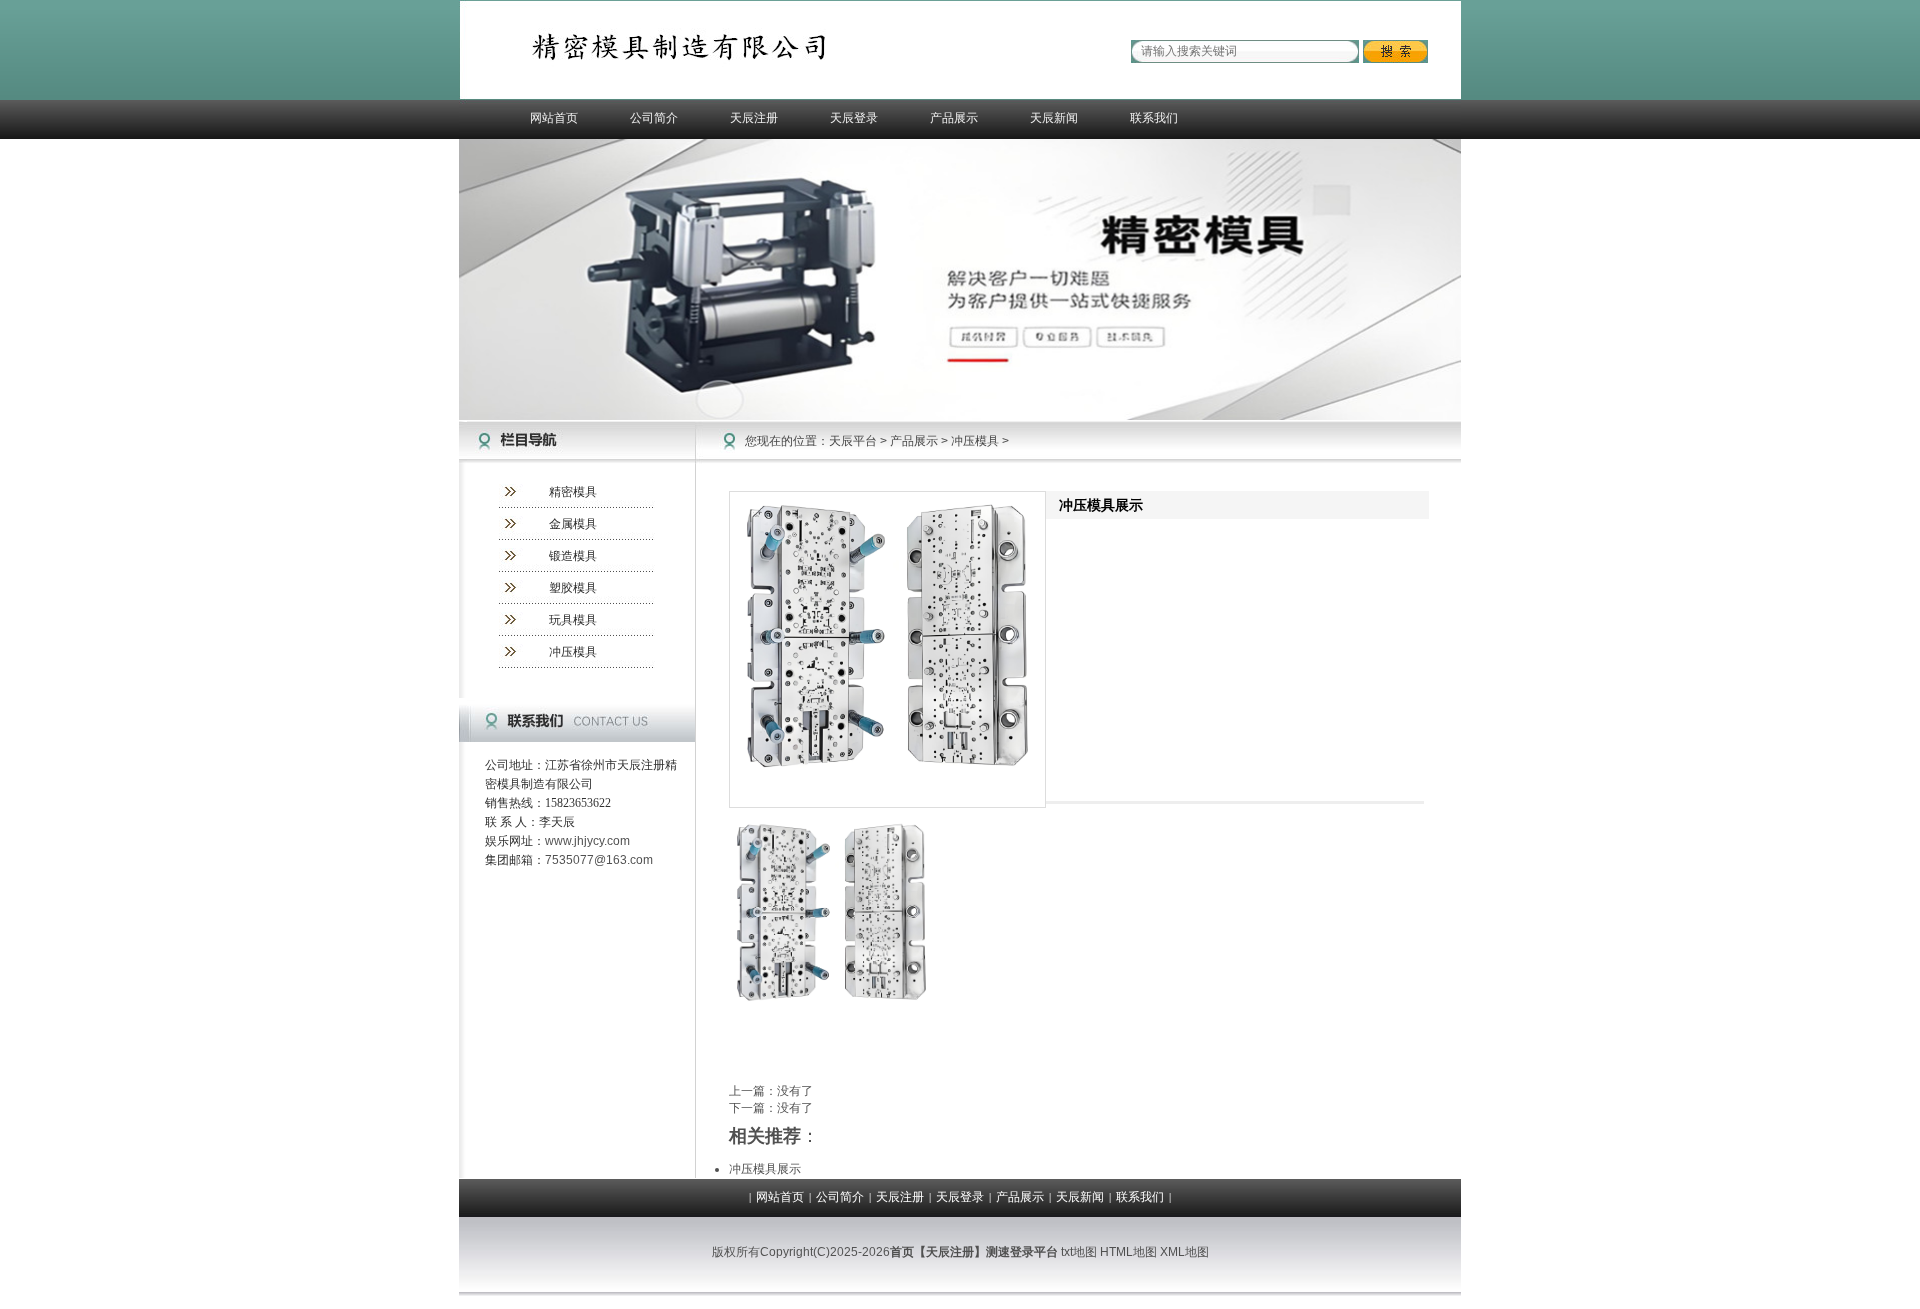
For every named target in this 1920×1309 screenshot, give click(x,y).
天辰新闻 (1054, 118)
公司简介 (654, 118)
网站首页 (554, 118)
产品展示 (954, 118)
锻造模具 (573, 556)
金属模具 (573, 524)
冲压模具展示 (765, 1169)
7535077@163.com (599, 860)
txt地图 (1079, 1252)
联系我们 (1154, 118)
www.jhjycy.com (587, 841)
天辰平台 (853, 441)
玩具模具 (573, 620)
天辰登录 (854, 118)
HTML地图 (1128, 1252)
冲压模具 (573, 652)
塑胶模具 (573, 588)
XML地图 (1184, 1252)
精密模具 (573, 492)
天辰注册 (754, 118)
